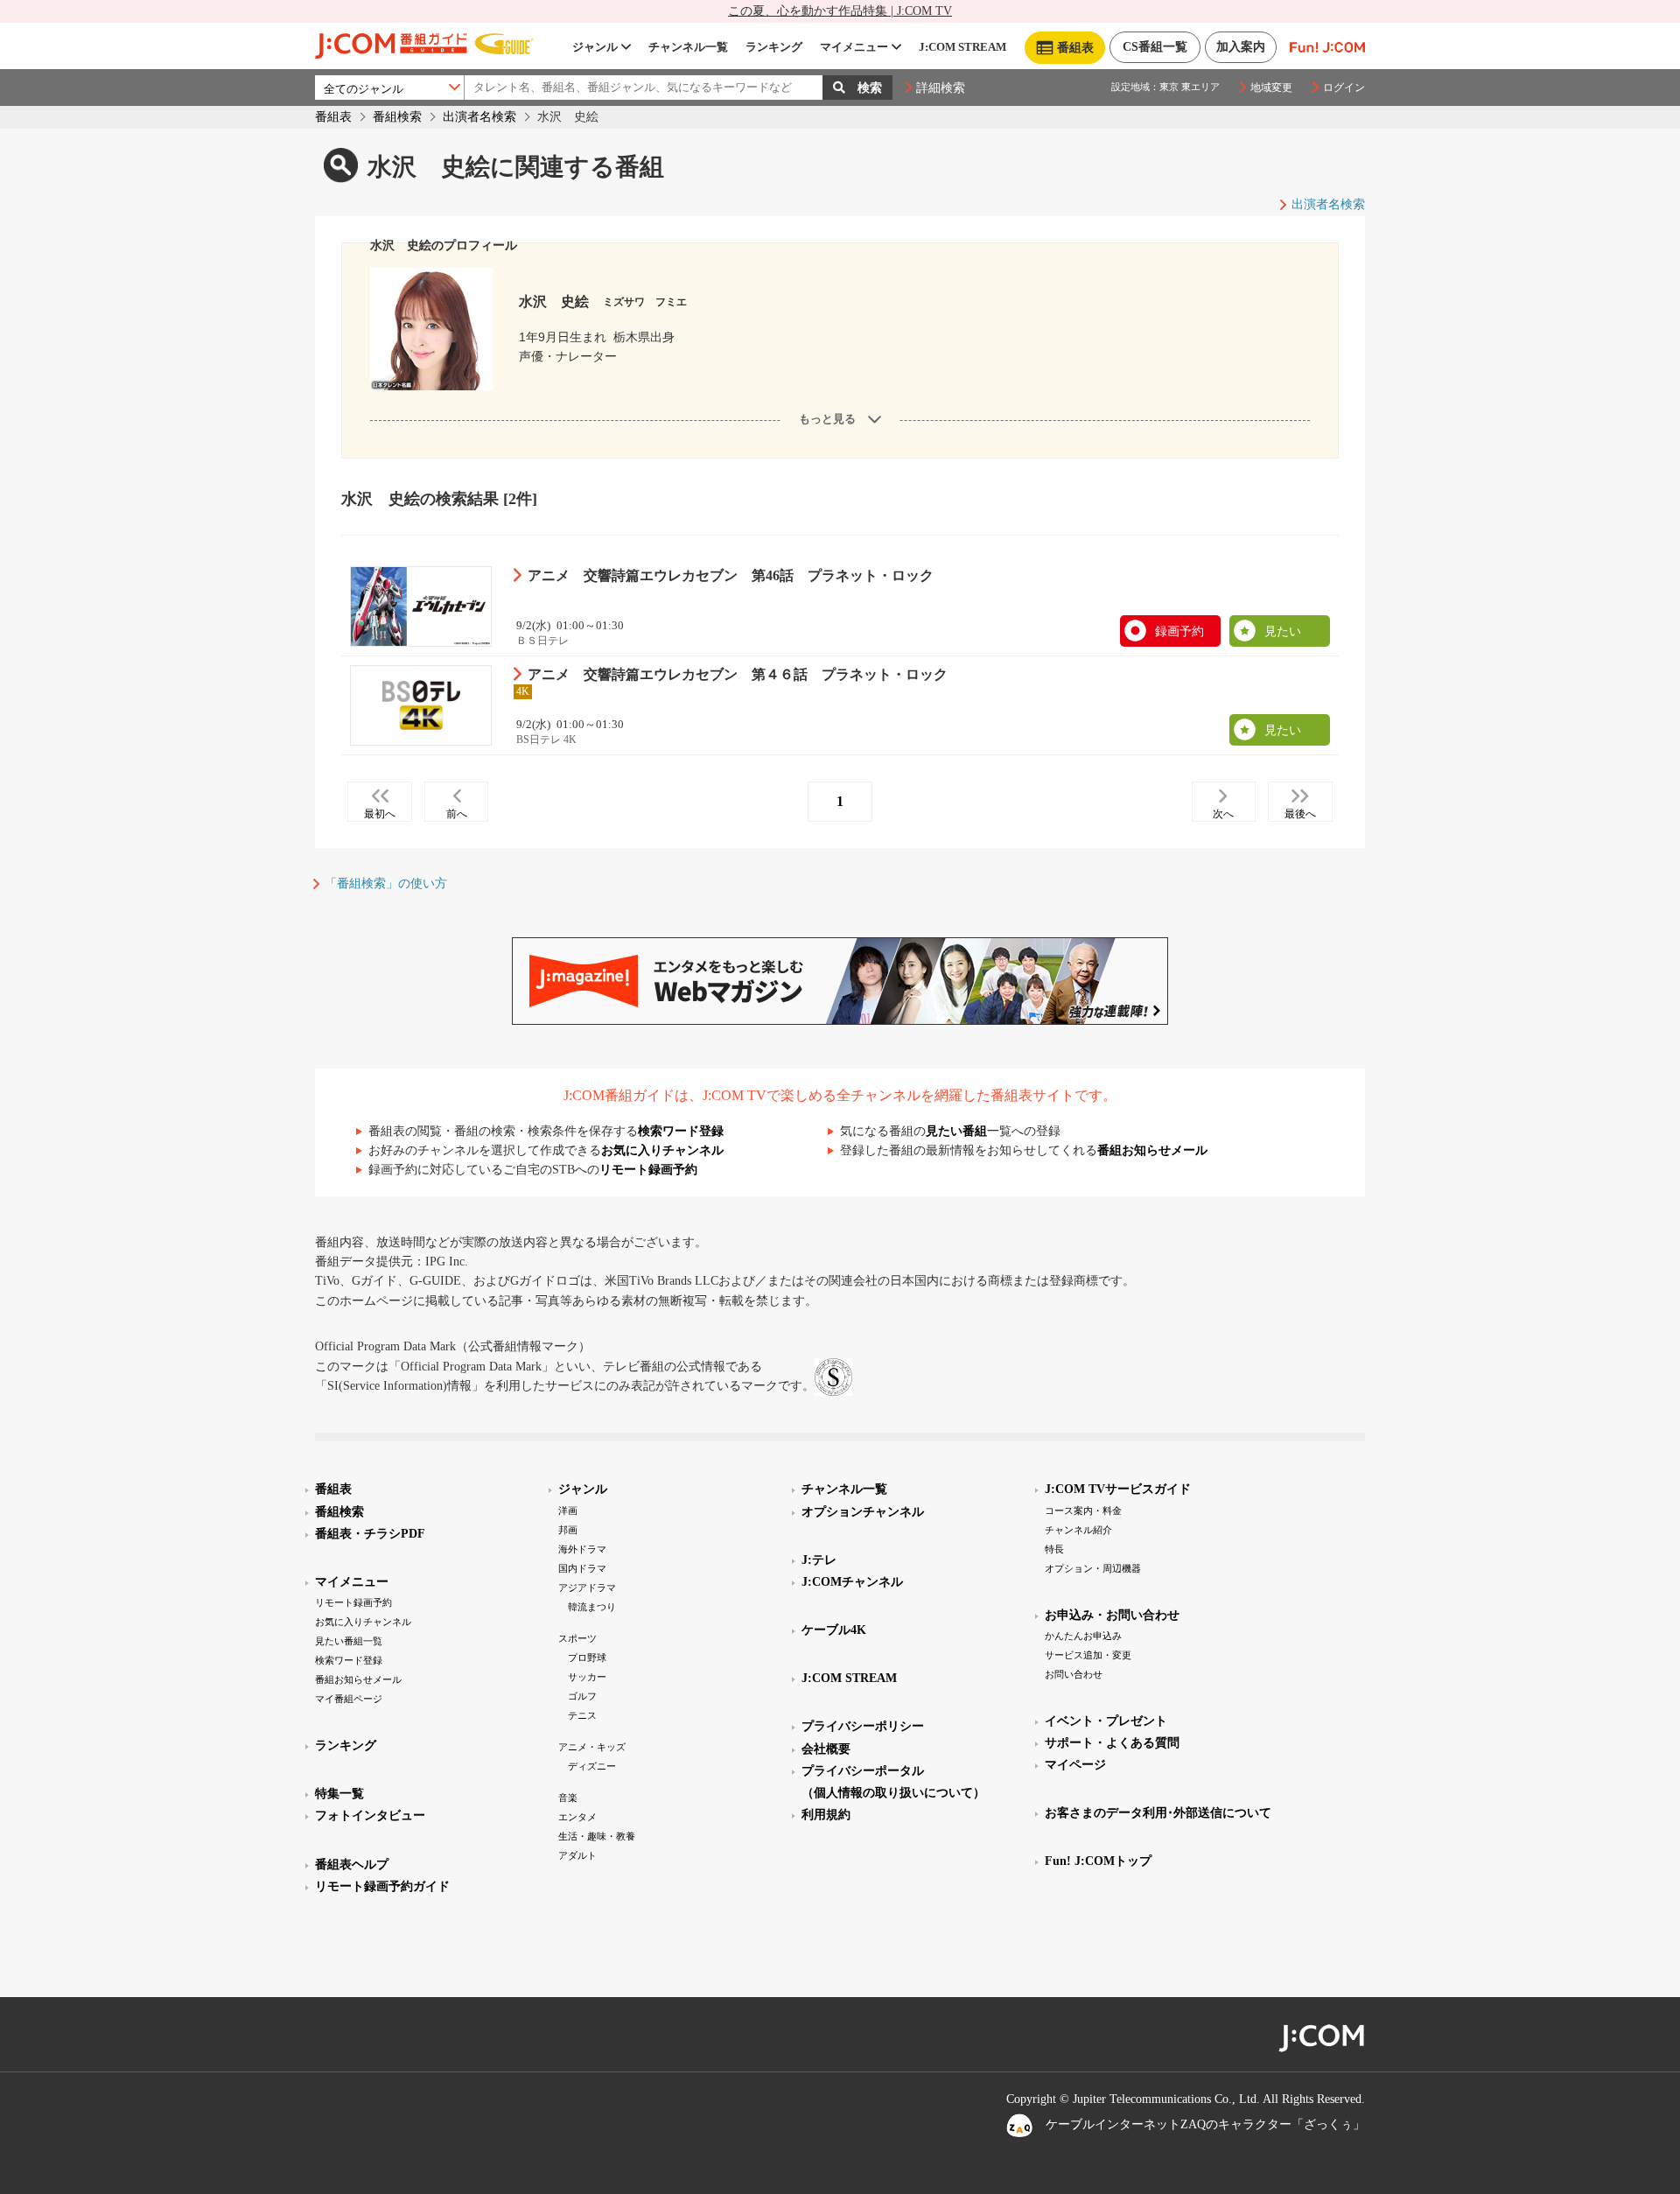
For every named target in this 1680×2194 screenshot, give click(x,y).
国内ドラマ (582, 1568)
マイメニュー (854, 47)
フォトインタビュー (370, 1815)
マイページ (1075, 1765)
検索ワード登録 (681, 1131)
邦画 (568, 1530)
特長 (1054, 1549)
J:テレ (819, 1560)
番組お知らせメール (1152, 1150)
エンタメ (577, 1817)
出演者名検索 (479, 117)
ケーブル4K (834, 1630)
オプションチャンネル (863, 1512)
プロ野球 (587, 1658)
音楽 (568, 1798)
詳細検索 (941, 88)
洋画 (568, 1511)
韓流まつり (592, 1607)
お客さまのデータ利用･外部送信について (1158, 1813)
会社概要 (826, 1749)
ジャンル (595, 47)
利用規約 (826, 1815)
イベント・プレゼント (1106, 1721)
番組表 (333, 117)
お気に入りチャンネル (662, 1150)
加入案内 (1241, 47)
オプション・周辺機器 (1093, 1568)
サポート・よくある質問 (1112, 1743)
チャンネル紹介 (1078, 1530)
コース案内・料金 (1083, 1511)
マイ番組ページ (349, 1699)
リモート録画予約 (648, 1170)
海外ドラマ (582, 1549)
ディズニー (592, 1766)
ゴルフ (582, 1696)
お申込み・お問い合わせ (1112, 1615)
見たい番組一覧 (349, 1641)
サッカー (587, 1677)
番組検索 (397, 117)
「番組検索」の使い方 (386, 883)
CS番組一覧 (1155, 47)
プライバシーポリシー (863, 1726)
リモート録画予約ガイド (382, 1886)
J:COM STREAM (962, 47)
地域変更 (1271, 88)
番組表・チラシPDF (370, 1534)
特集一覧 (339, 1794)
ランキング (774, 47)
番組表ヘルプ (352, 1865)
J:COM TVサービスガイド (1118, 1489)
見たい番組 (956, 1131)
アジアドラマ (587, 1588)
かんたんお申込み (1083, 1636)
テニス (582, 1715)
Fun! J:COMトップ (1098, 1861)
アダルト (577, 1855)
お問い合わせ (1074, 1674)
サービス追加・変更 (1088, 1655)
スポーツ (577, 1638)
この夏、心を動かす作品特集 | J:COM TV (840, 11)
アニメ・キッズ (592, 1747)
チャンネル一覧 (688, 47)
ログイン (1344, 88)
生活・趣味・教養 (597, 1836)
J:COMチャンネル (852, 1582)
